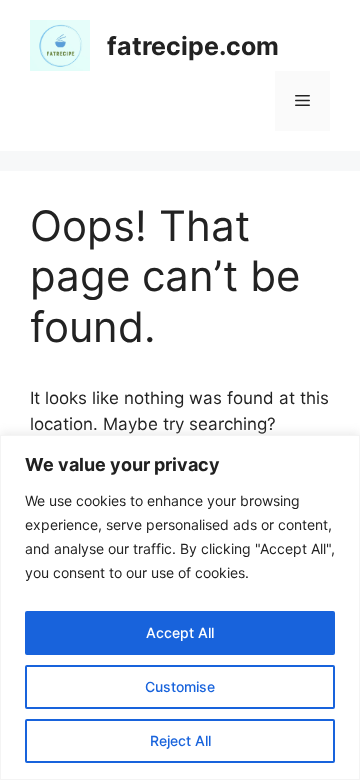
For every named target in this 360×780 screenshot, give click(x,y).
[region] (180, 607)
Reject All (180, 740)
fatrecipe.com (193, 46)
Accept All (180, 632)
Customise (180, 686)
